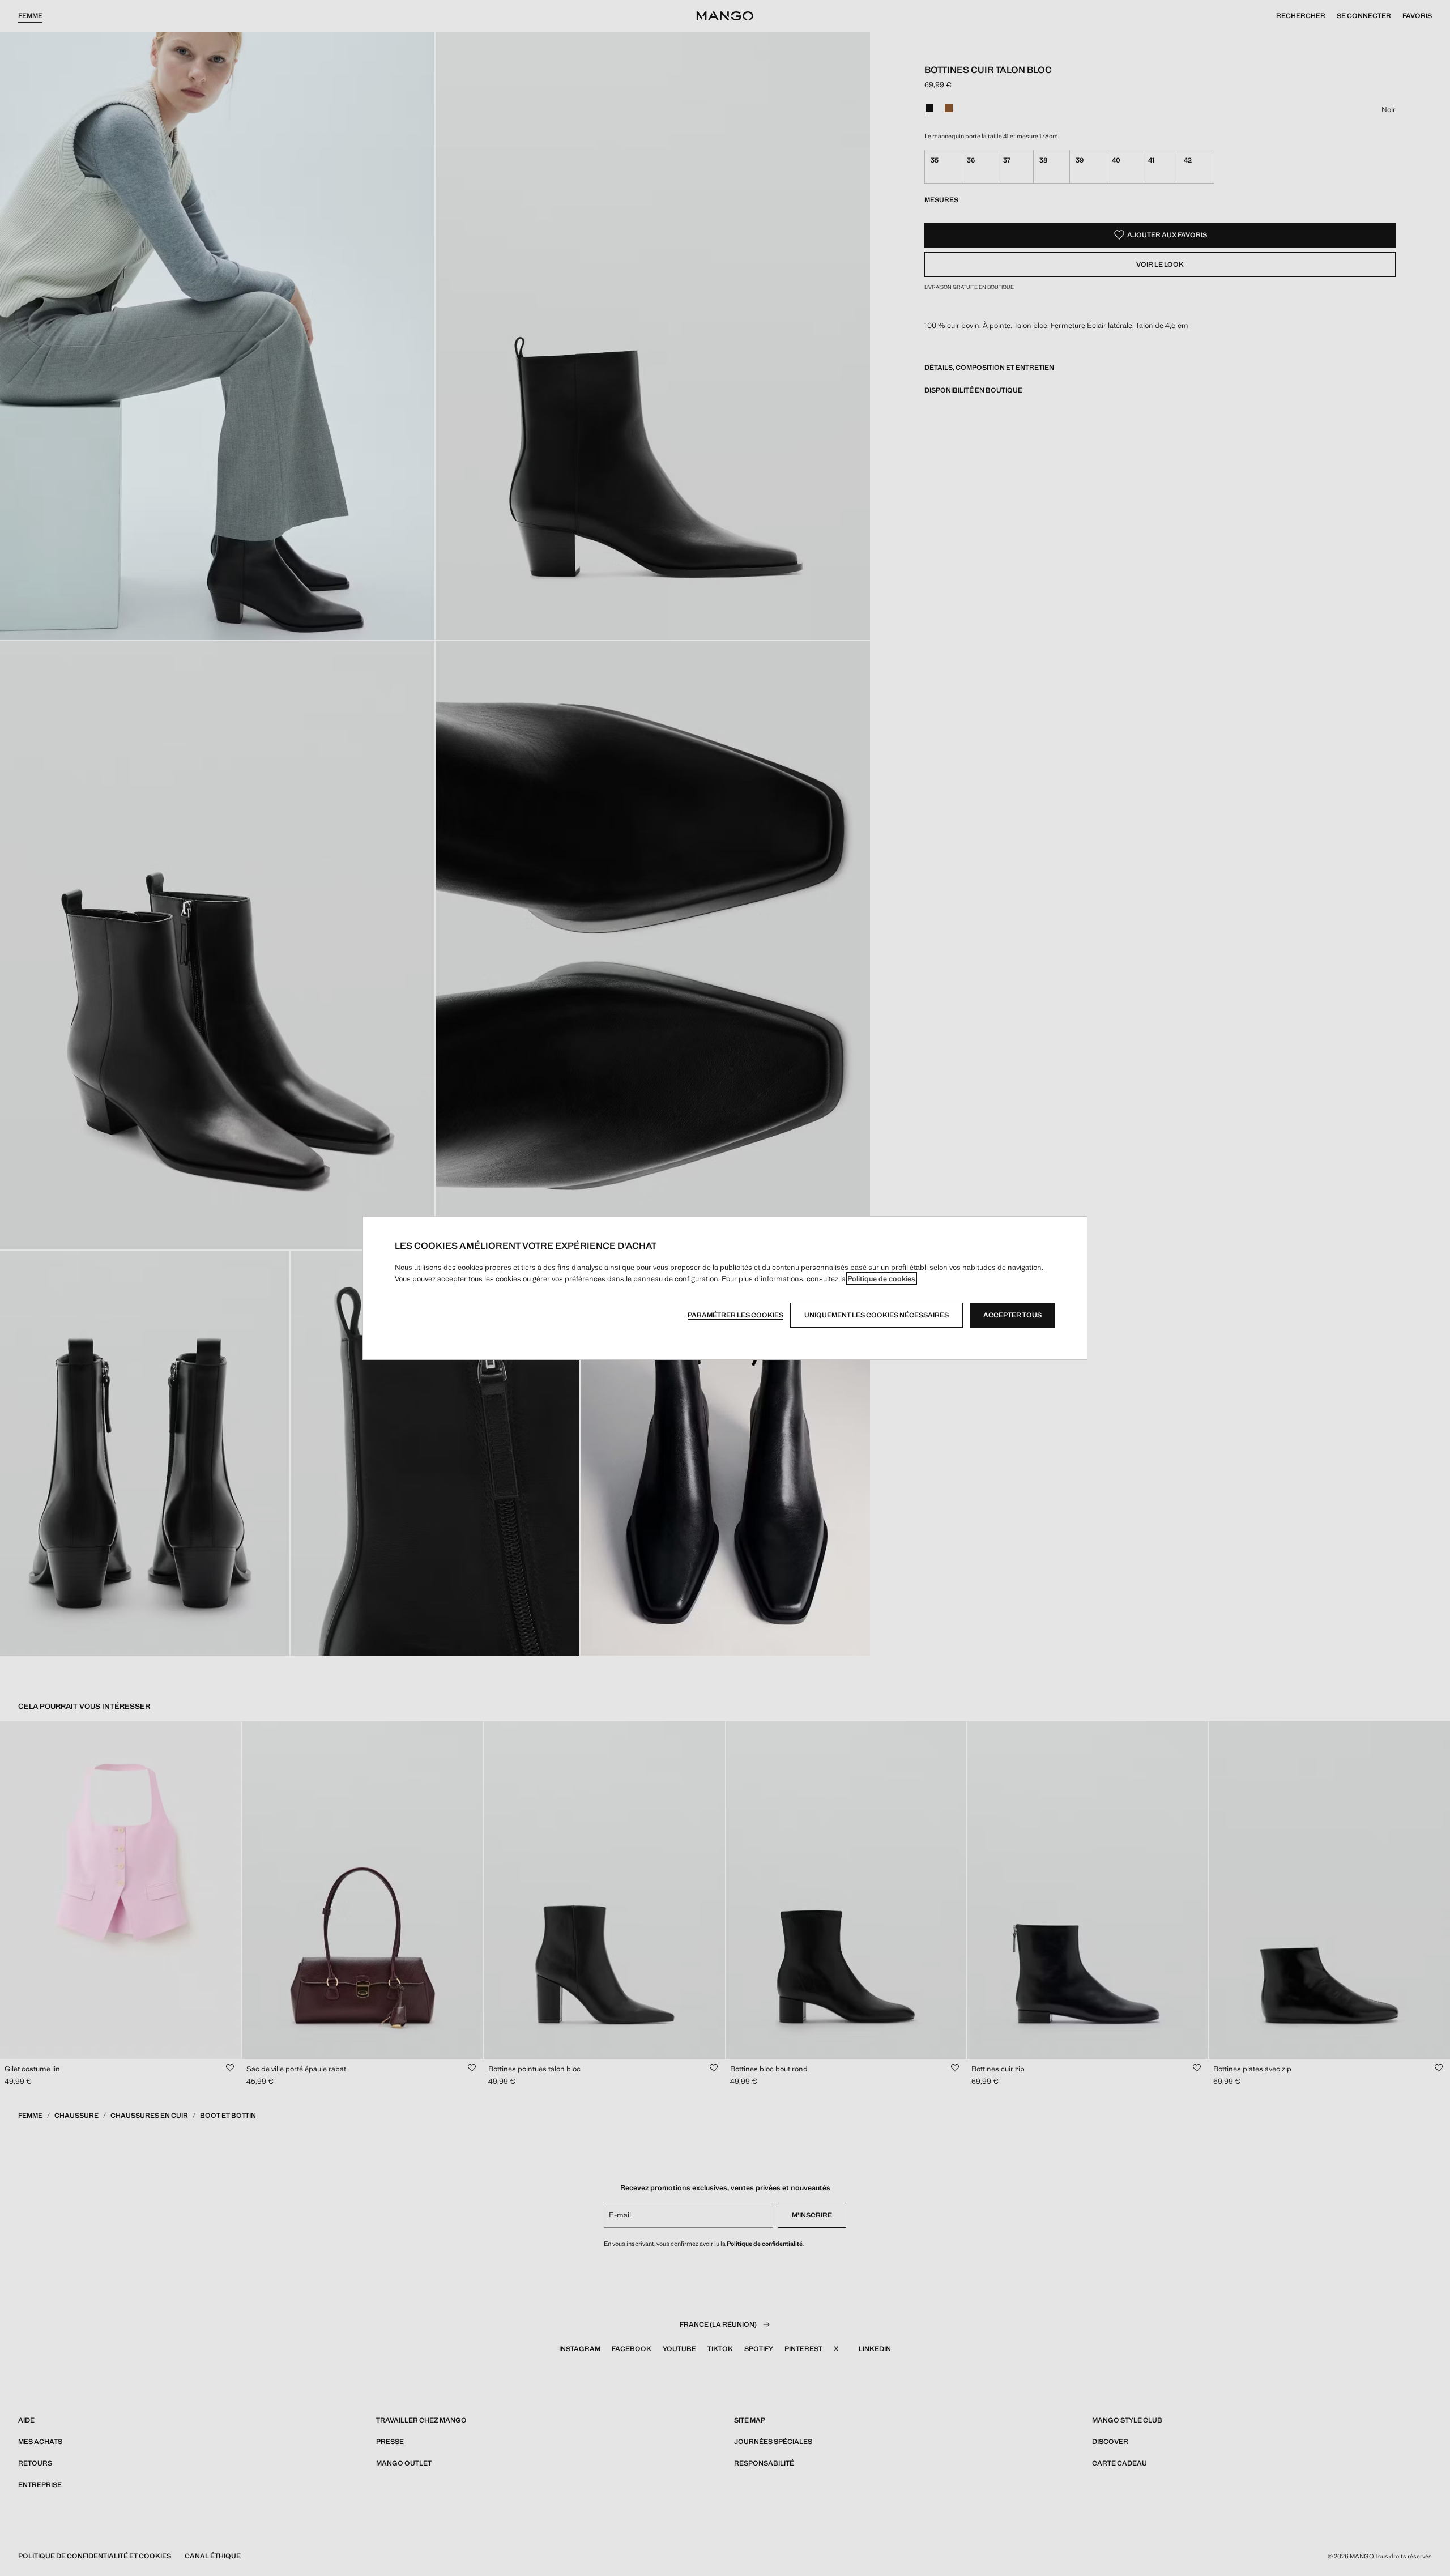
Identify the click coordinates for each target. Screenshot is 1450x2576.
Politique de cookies (881, 1279)
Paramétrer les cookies (735, 1315)
